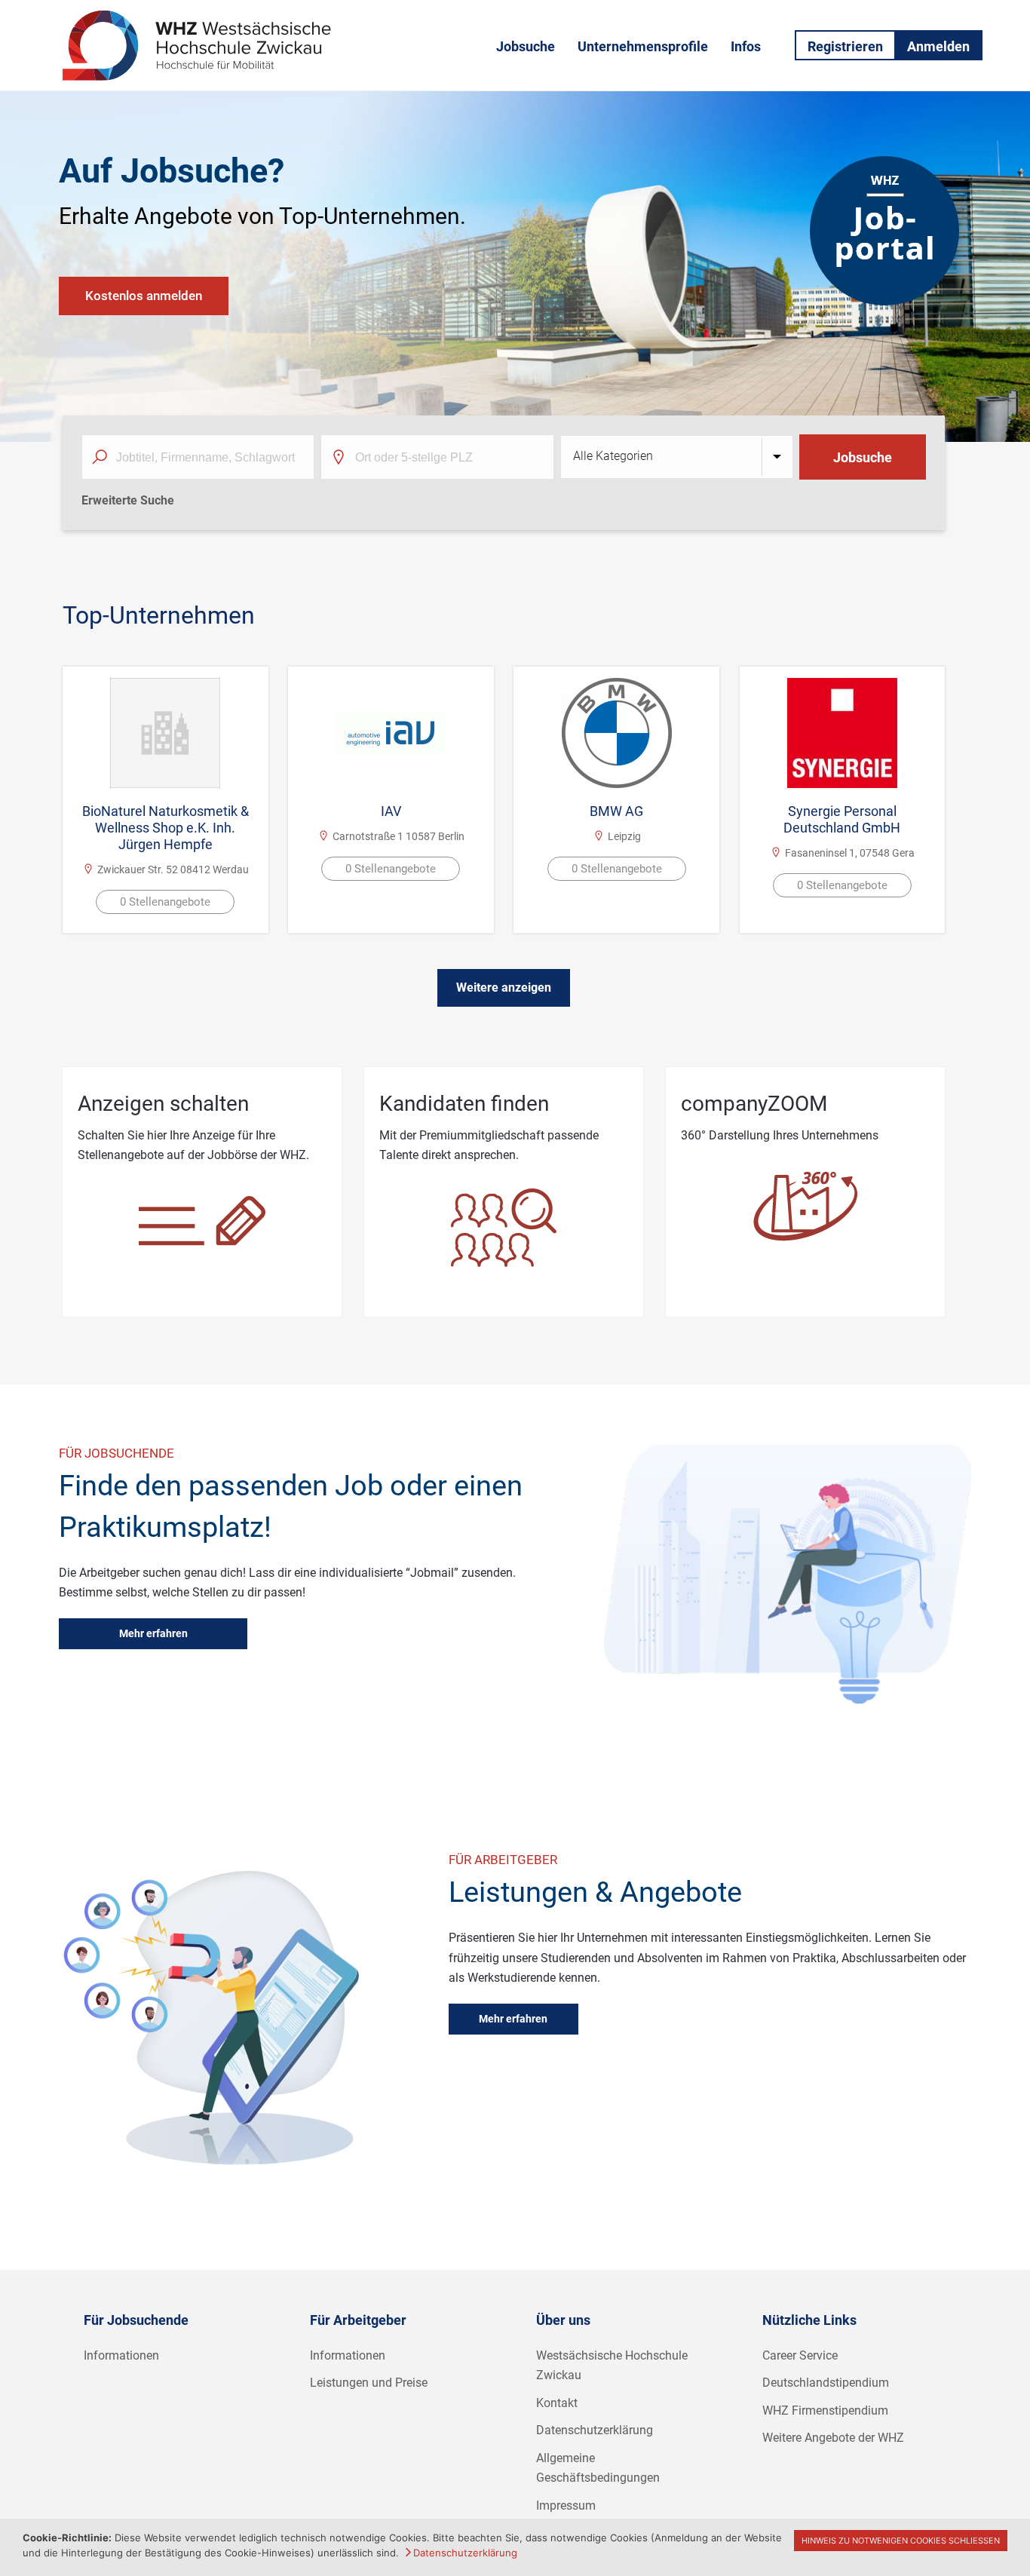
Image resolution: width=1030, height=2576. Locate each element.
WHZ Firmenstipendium (825, 2410)
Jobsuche (526, 46)
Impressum (566, 2505)
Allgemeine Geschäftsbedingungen (598, 2468)
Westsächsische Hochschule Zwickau (612, 2366)
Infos (746, 46)
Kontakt (557, 2403)
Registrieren (845, 46)
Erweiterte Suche (128, 500)
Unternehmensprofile (643, 46)
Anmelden (938, 46)
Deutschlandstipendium (826, 2383)
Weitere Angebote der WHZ (833, 2438)
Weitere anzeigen (504, 987)
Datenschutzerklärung (595, 2430)
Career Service (800, 2355)
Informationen (121, 2355)
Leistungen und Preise (369, 2383)
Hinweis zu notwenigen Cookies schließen (901, 2541)
